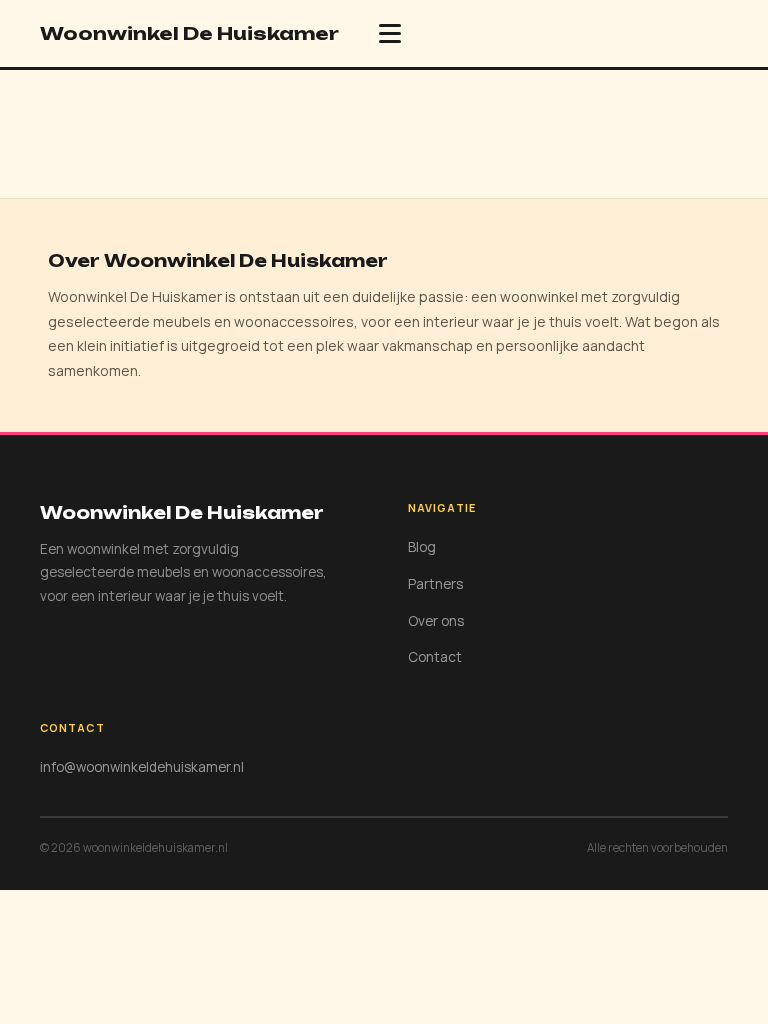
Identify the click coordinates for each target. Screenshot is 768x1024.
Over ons (436, 621)
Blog (422, 547)
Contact (435, 657)
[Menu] (390, 33)
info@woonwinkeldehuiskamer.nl (142, 767)
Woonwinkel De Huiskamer (189, 33)
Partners (435, 584)
